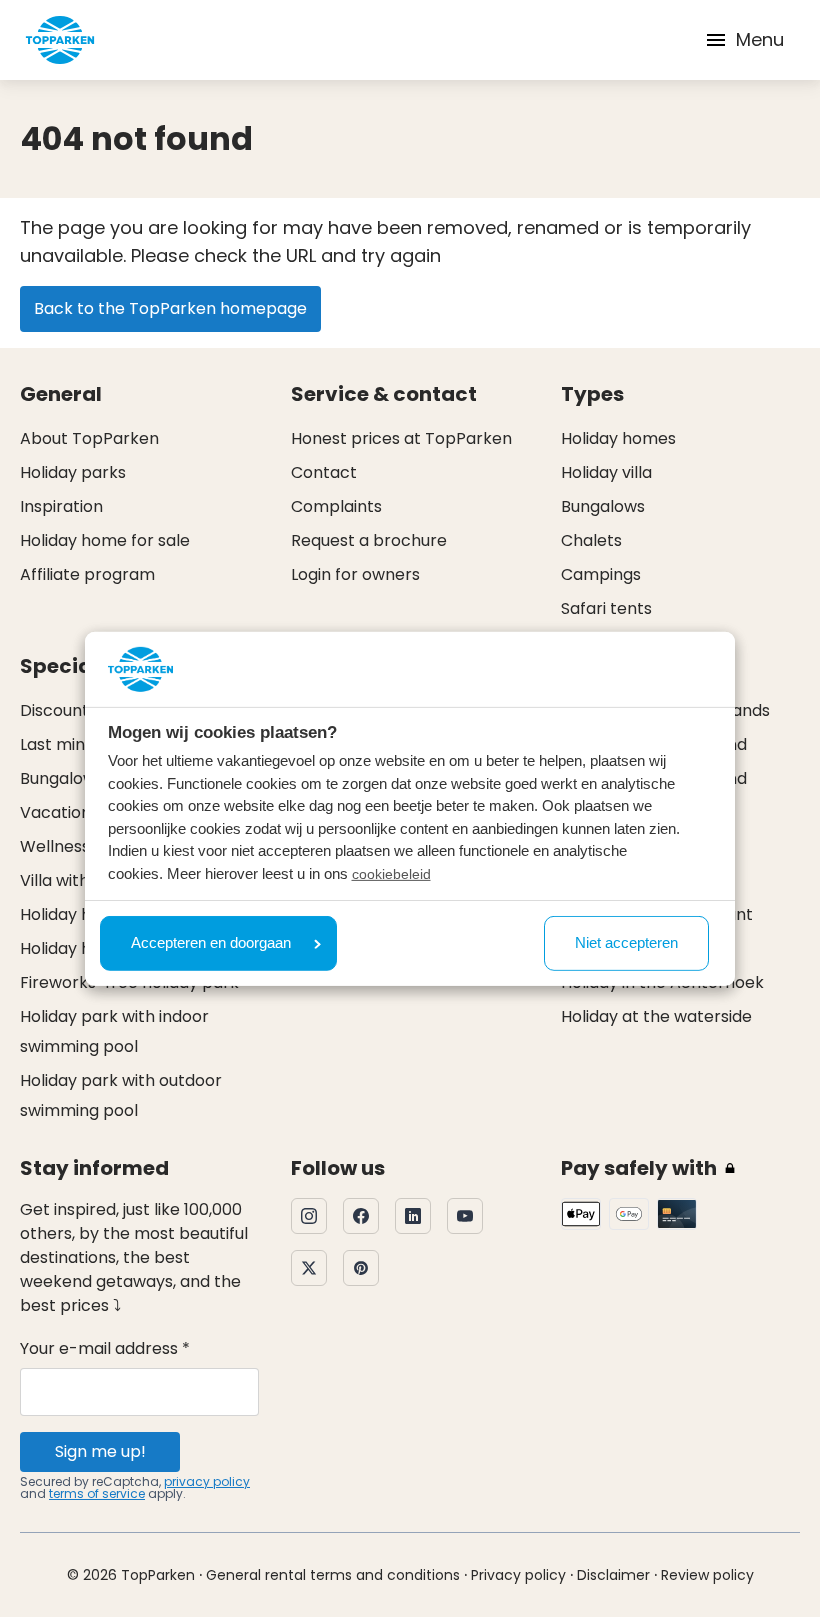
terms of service (97, 1493)
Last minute (65, 744)
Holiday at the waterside (656, 1016)
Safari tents (606, 608)
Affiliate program (87, 574)
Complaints (336, 506)
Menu (760, 39)
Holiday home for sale (105, 540)
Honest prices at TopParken (401, 438)
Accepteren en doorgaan (211, 942)
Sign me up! (100, 1451)
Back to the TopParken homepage (170, 308)
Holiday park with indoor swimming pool (114, 1031)
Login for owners (355, 574)
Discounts (58, 710)
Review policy (707, 1575)
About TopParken (89, 438)
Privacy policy (518, 1575)
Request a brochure (369, 540)
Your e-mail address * (105, 1348)
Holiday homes (618, 438)
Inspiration (61, 506)
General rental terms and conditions (333, 1575)
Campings (601, 574)
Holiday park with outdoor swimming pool (121, 1095)
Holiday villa (606, 472)
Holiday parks (73, 472)
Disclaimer (613, 1575)
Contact (324, 472)
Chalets (591, 540)
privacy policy (207, 1481)
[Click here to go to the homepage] (60, 40)
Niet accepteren (626, 942)
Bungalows (603, 506)
